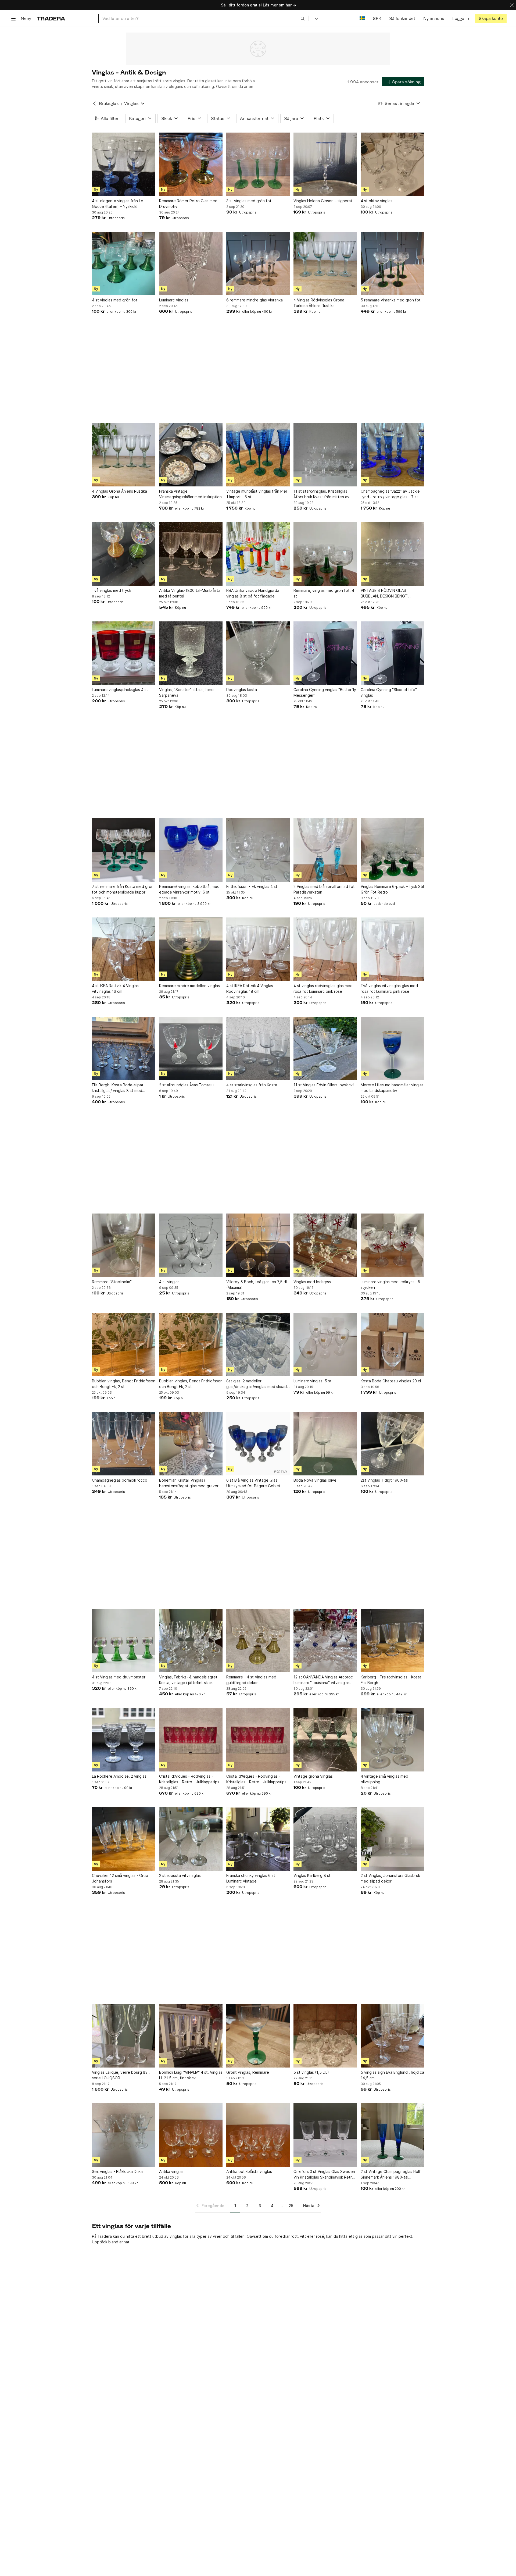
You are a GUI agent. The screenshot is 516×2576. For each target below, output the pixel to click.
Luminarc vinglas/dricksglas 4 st (120, 690)
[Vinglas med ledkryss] (325, 1245)
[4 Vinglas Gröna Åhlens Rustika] (124, 455)
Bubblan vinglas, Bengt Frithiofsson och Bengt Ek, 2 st (124, 1384)
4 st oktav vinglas (377, 201)
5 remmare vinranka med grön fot (391, 300)
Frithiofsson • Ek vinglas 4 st (252, 886)
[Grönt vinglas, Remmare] (258, 2036)
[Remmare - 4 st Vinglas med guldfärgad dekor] (258, 1641)
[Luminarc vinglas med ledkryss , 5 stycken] (392, 1245)
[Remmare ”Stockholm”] (124, 1245)
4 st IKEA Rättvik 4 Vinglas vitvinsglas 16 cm (115, 988)
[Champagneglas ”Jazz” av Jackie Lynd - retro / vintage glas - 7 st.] (392, 455)
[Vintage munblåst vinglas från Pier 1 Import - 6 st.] (258, 455)
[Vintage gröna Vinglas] (325, 1740)
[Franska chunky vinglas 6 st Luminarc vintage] (258, 1839)
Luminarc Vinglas (174, 300)
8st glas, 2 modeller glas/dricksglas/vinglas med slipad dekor (257, 1384)
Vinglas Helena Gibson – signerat (323, 201)
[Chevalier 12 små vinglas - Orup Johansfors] (124, 1839)
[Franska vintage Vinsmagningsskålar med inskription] (191, 455)
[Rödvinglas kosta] (258, 653)
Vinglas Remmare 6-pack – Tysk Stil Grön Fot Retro (392, 889)
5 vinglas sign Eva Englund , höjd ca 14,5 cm (392, 2075)
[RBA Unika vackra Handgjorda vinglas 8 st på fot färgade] (258, 554)
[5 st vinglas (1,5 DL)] (325, 2036)
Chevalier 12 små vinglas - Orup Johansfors (120, 1878)
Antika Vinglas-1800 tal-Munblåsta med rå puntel (190, 593)
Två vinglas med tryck (112, 590)
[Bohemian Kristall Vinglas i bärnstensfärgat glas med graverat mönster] (191, 1444)
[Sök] (303, 18)
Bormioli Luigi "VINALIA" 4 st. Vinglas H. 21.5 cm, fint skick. (191, 2075)
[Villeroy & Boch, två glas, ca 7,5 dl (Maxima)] (258, 1245)
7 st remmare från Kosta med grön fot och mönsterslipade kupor (123, 889)
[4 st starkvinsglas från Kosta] (258, 1048)
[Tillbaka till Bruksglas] (94, 104)
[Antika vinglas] (191, 2135)
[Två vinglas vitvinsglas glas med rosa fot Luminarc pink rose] (392, 949)
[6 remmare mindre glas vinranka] (258, 264)
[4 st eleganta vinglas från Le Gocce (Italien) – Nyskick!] (124, 164)
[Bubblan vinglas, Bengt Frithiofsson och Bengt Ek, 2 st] (124, 1344)
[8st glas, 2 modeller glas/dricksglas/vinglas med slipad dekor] (258, 1344)
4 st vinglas (169, 1282)
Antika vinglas (171, 2171)
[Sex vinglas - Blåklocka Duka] (124, 2135)
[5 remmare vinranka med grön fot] (392, 264)
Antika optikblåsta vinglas (249, 2171)
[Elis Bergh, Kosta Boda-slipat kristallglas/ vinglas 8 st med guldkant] (124, 1048)
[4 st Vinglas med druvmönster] (124, 1641)
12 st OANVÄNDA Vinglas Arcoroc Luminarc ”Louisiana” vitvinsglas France (323, 1680)
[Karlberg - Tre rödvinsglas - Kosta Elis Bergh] (392, 1641)
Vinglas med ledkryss (312, 1282)
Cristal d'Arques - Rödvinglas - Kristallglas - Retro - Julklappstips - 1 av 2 (191, 1779)
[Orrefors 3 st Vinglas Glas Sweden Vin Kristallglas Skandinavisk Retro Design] (325, 2135)
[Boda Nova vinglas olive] (325, 1444)
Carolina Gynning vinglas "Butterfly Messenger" (325, 692)
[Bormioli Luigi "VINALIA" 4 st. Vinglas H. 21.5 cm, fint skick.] (191, 2036)
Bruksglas (109, 103)
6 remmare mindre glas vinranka (255, 300)
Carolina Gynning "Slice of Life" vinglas (389, 692)
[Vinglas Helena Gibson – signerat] (325, 164)
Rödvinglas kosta (242, 690)
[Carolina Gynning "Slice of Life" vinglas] (392, 653)
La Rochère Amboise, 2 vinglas (119, 1776)
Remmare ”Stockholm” (112, 1282)
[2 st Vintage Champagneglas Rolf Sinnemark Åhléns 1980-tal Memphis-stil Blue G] (392, 2135)
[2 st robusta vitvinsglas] (191, 1839)
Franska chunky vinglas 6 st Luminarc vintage (251, 1878)
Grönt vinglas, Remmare (248, 2072)
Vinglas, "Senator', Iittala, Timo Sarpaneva (186, 692)
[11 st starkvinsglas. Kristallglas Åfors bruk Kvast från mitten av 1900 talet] (325, 455)
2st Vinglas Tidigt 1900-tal (384, 1480)
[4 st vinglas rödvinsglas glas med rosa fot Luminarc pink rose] (325, 949)
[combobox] (204, 18)
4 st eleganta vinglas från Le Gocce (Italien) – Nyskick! (118, 204)
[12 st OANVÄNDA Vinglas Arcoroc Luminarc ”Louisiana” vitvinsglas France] (325, 1641)
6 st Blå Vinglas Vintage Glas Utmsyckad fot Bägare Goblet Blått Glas (253, 1483)
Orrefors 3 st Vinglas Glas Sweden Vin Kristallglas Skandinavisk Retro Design (324, 2175)
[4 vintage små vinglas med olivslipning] (392, 1740)
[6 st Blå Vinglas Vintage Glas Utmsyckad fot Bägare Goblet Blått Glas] (258, 1444)
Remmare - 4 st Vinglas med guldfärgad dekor (251, 1680)
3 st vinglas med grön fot (249, 201)
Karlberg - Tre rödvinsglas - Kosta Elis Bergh (391, 1680)
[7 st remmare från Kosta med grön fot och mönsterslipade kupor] (124, 850)
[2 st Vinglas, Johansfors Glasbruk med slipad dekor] (392, 1839)
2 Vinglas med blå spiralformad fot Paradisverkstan (324, 889)
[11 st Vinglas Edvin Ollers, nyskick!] (325, 1048)
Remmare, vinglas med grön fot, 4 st (324, 593)
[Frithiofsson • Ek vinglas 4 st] (258, 850)
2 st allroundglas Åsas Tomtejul (187, 1085)
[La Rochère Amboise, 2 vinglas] (124, 1740)
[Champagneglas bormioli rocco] (124, 1444)
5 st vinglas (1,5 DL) (311, 2072)
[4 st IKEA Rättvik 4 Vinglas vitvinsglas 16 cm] (124, 949)
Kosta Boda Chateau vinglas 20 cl (391, 1381)
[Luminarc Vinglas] (191, 264)
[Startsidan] (51, 18)
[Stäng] (512, 5)
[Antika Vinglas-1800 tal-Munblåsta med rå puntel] (191, 554)
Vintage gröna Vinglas (313, 1776)
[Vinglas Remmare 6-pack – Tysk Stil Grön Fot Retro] (392, 850)
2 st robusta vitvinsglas (180, 1875)
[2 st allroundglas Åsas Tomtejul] (191, 1048)
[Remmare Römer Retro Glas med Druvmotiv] (191, 164)
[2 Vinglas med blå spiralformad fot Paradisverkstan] (325, 850)
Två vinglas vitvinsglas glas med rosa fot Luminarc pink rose (389, 988)
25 (291, 2206)
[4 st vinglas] (191, 1245)
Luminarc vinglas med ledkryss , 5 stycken (390, 1285)
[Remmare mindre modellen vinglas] (191, 949)
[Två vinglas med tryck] (124, 554)
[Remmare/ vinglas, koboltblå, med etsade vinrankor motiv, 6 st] (191, 850)
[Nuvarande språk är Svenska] (362, 18)
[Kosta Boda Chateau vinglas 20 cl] (392, 1344)
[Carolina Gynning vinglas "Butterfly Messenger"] (325, 653)
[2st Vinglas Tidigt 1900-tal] (392, 1444)
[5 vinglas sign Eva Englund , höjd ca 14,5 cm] (392, 2036)
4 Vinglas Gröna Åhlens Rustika (119, 491)
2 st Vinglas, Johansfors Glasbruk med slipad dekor (390, 1878)
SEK (377, 18)
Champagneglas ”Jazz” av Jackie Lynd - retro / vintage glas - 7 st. (390, 494)
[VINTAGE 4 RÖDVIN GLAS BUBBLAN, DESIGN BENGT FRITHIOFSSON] (392, 554)
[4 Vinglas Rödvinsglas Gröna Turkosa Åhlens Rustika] (325, 264)
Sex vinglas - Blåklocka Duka (117, 2171)
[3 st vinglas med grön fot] (258, 164)
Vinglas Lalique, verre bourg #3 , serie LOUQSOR (121, 2075)
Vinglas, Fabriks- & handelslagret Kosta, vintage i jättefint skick (188, 1680)
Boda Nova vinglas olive (315, 1480)
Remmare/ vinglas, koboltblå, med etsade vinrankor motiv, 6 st (189, 889)
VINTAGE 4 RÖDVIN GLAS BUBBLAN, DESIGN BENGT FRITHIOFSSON (384, 593)
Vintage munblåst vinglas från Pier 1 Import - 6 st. (257, 494)
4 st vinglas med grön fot (115, 300)
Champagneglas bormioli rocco (120, 1480)
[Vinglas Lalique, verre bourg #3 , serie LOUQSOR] (124, 2036)
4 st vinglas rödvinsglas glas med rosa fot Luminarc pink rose (323, 988)
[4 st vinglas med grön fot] (124, 264)
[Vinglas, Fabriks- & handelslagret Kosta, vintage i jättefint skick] (191, 1641)
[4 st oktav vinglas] (392, 164)
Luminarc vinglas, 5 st (313, 1381)
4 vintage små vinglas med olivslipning (384, 1779)
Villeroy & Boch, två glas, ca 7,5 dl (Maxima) (257, 1285)
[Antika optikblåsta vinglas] (258, 2135)
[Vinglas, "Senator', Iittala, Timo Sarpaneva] (191, 653)
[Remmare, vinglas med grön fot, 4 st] (325, 554)
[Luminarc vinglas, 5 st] (325, 1344)
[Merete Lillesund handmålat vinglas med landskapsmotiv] (392, 1048)
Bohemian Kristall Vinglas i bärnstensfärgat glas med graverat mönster (191, 1483)
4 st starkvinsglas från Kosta (252, 1085)
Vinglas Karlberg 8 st (312, 1875)
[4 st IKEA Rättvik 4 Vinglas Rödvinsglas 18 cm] (258, 949)
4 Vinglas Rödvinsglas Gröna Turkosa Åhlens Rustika (319, 303)
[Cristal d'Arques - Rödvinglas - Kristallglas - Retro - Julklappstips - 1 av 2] (191, 1740)
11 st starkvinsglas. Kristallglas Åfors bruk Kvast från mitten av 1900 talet (321, 494)
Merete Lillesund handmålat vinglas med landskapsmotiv (392, 1088)
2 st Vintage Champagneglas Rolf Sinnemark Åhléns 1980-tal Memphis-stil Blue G (391, 2175)
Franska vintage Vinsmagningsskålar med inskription (190, 494)
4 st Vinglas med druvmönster (119, 1677)
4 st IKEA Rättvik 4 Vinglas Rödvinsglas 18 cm (250, 988)
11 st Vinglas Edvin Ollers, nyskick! (324, 1085)
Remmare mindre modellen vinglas (189, 986)
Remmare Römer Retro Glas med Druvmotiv (188, 204)
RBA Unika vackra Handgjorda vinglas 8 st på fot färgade (253, 593)
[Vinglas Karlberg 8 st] (325, 1839)
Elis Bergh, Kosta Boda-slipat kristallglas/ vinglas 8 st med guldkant (118, 1088)
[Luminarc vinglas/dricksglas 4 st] (124, 653)
